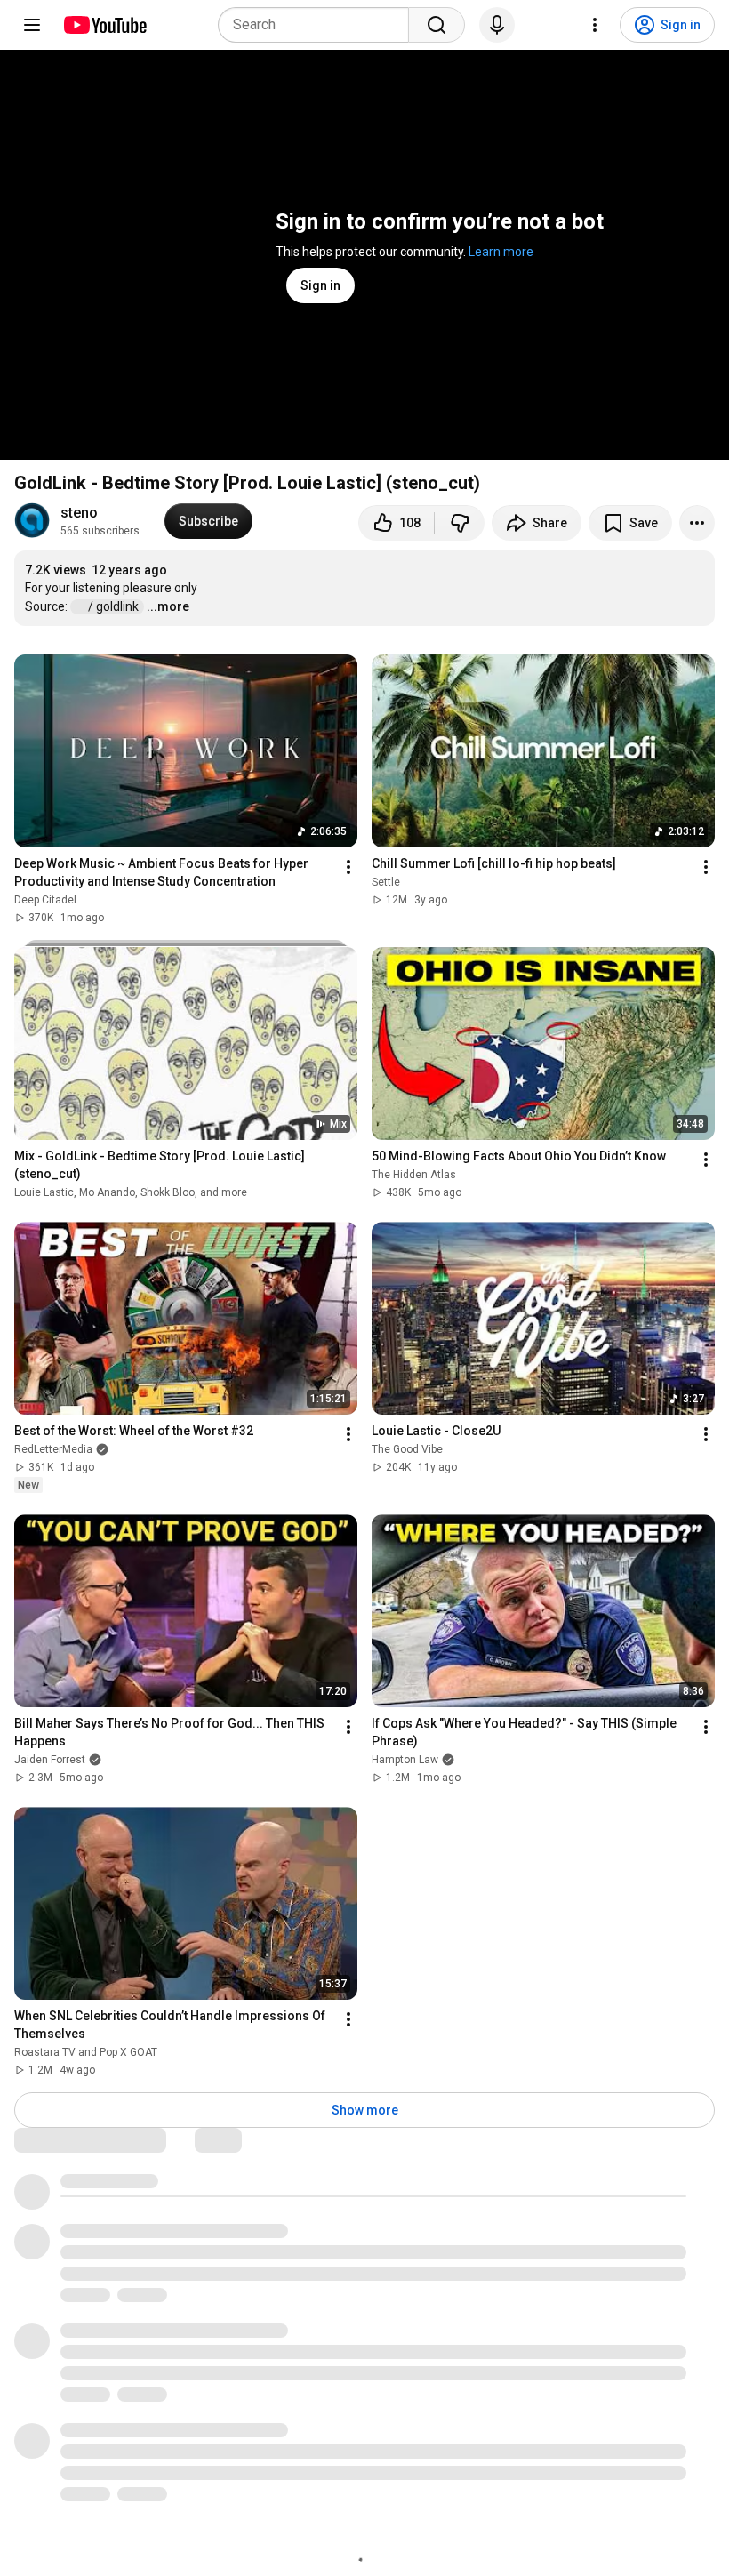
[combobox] (319, 25)
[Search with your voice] (497, 25)
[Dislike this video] (460, 523)
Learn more (501, 252)
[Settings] (595, 25)
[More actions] (697, 523)
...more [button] (168, 606)
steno (79, 513)
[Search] (437, 25)
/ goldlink (115, 606)
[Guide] (32, 25)
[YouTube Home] (104, 25)
